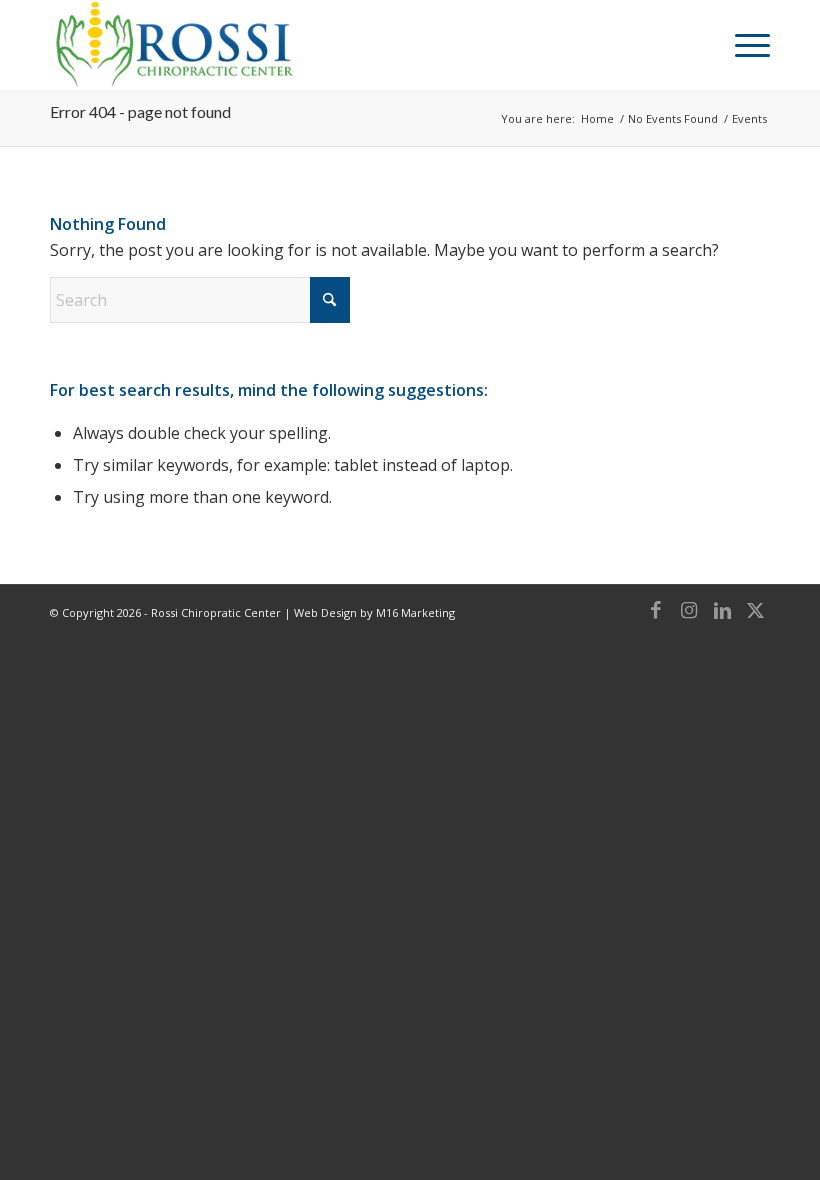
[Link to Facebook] (656, 610)
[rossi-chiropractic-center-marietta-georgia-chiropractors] (172, 45)
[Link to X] (755, 610)
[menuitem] (742, 45)
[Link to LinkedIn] (722, 610)
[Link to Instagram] (689, 610)
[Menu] (742, 45)
